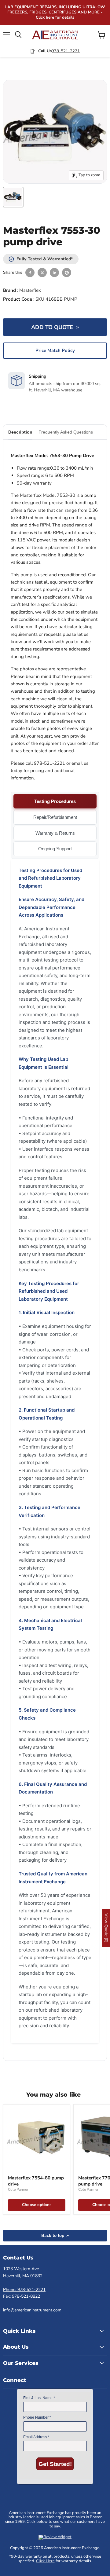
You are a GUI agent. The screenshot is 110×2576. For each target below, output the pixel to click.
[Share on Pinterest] (67, 273)
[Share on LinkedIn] (54, 273)
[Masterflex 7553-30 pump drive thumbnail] (13, 197)
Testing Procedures (55, 801)
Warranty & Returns (55, 833)
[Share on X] (42, 273)
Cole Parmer (18, 2189)
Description (20, 432)
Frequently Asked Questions (66, 432)
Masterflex (30, 290)
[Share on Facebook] (30, 273)
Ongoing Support (55, 849)
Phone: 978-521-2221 (24, 2290)
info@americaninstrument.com (32, 2310)
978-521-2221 (66, 51)
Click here (45, 17)
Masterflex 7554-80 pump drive (36, 2181)
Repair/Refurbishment (55, 817)
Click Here (45, 2561)
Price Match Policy (55, 350)
